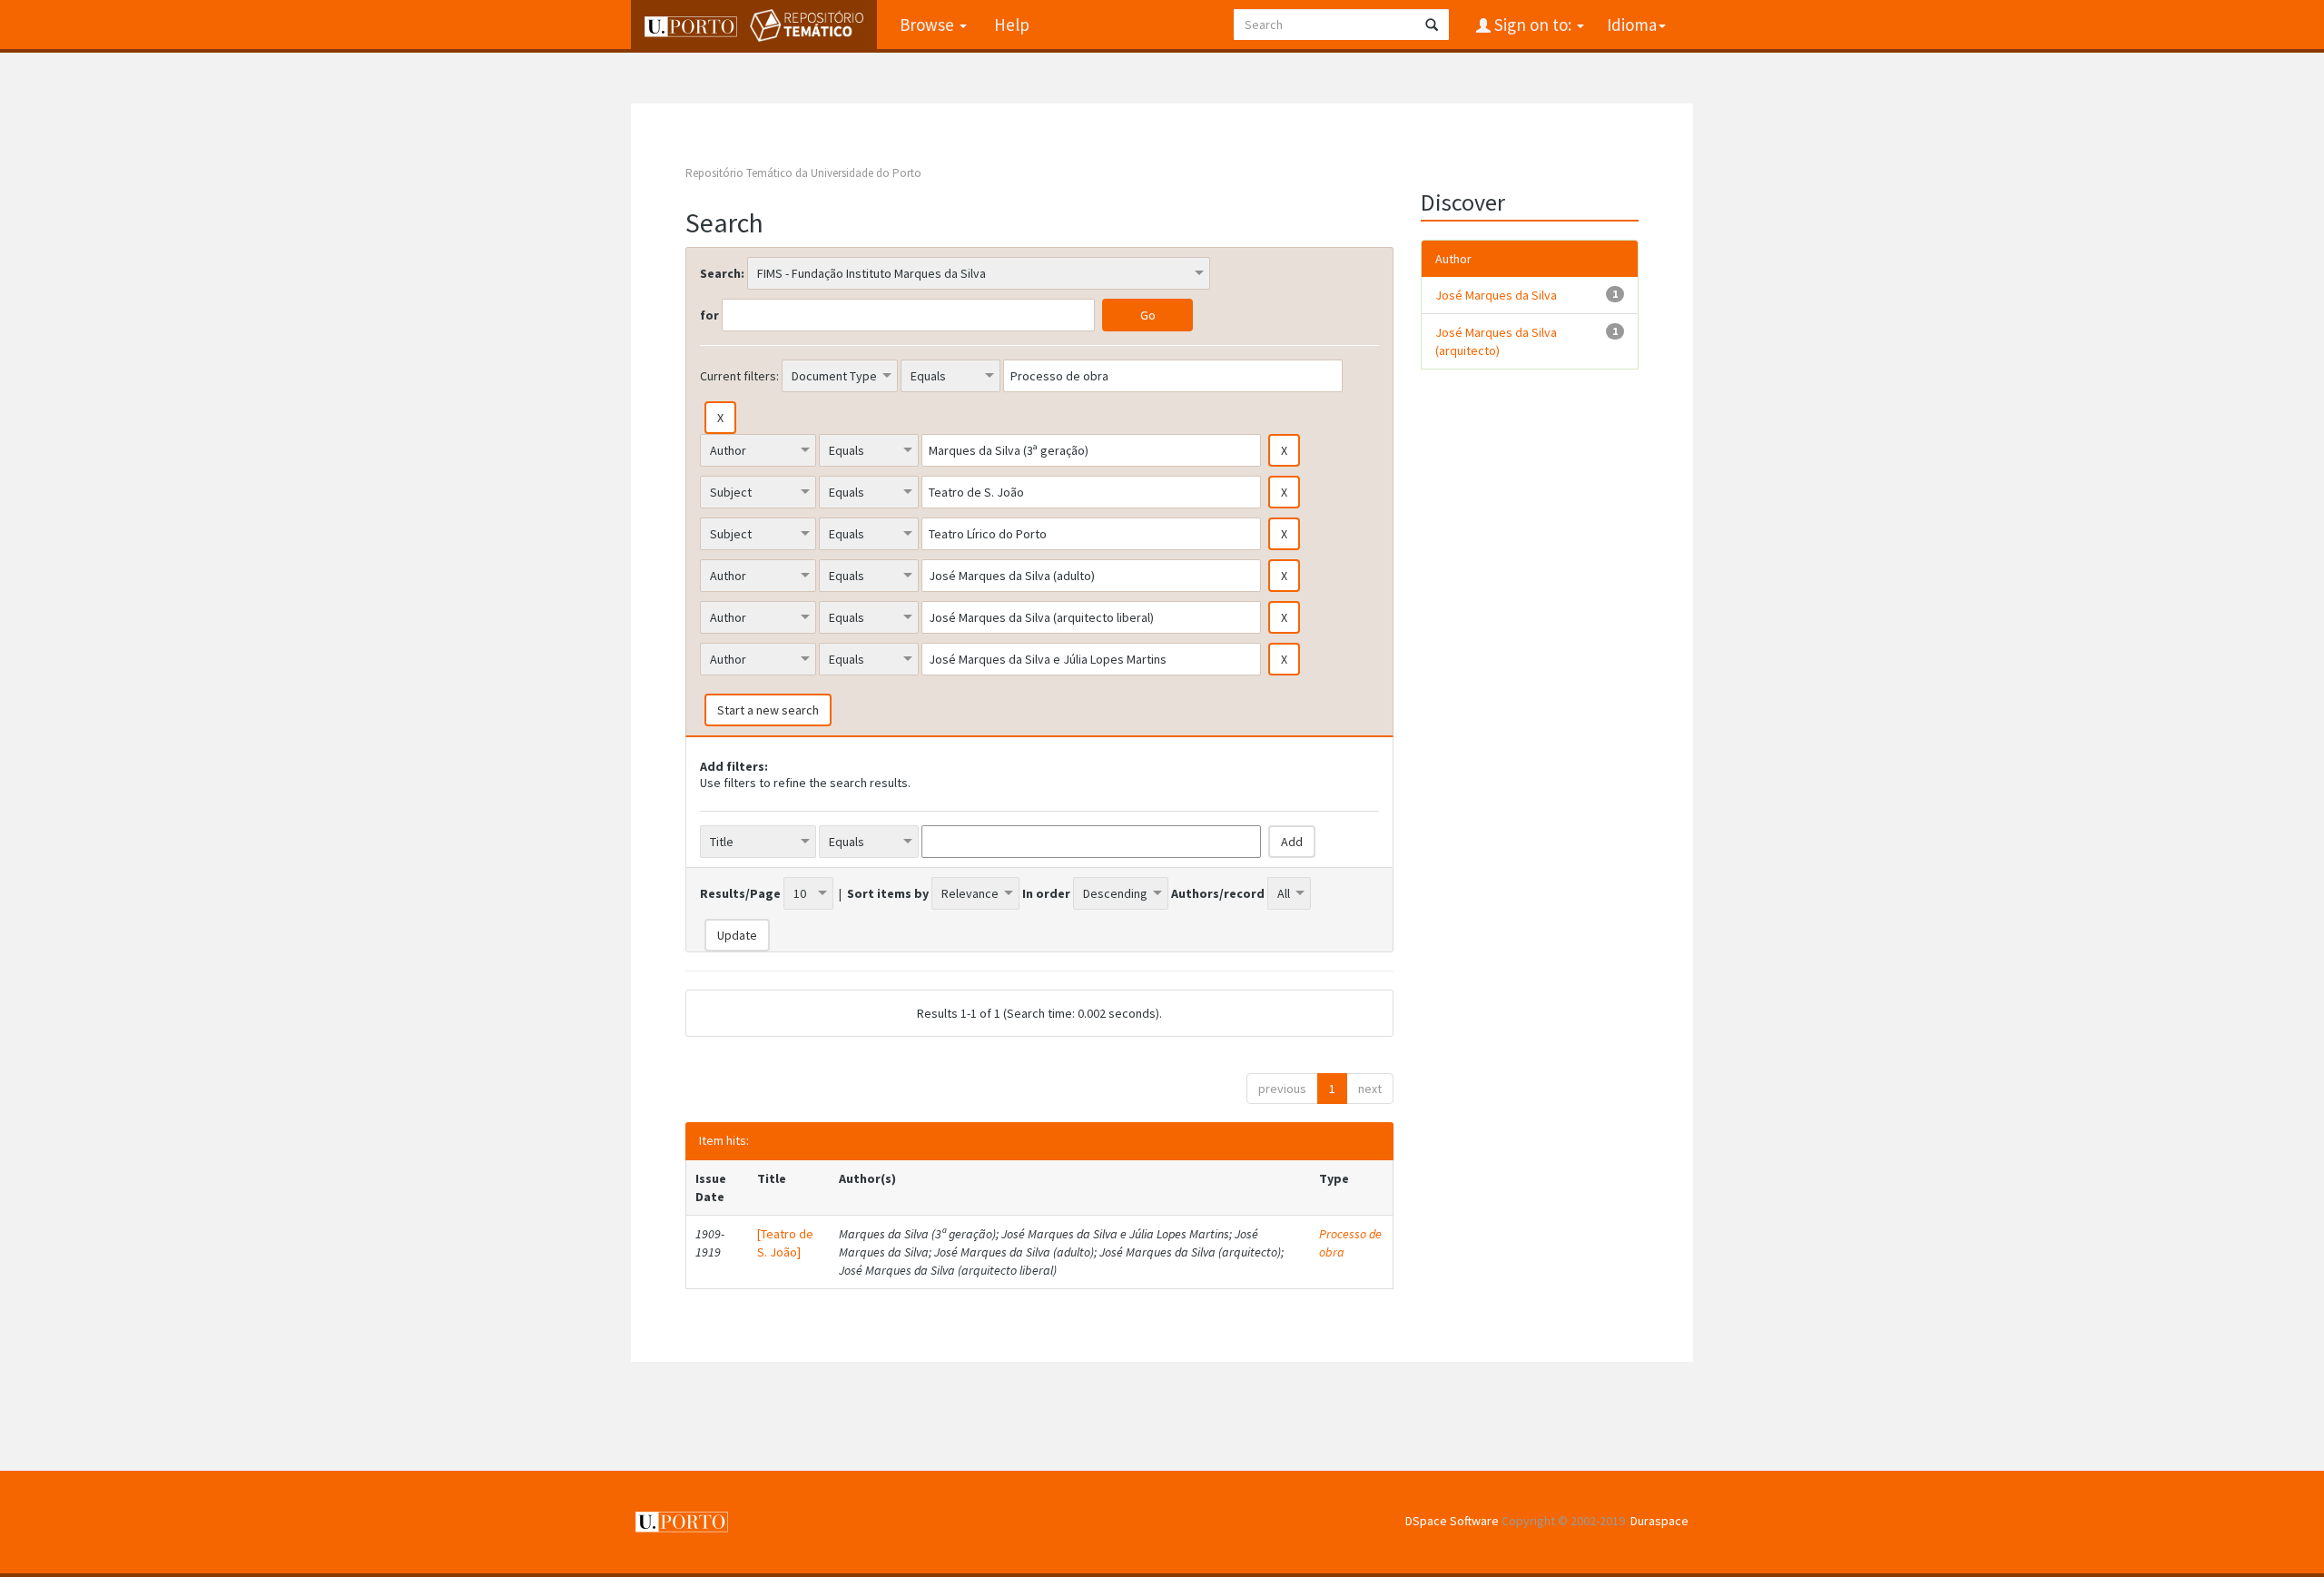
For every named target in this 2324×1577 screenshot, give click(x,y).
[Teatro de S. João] (785, 1243)
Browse (929, 25)
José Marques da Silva (1496, 295)
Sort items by (888, 893)
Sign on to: (1533, 25)
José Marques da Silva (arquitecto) (1496, 341)
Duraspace (1659, 1521)
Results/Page (740, 893)
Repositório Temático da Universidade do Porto (803, 173)
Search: (722, 273)
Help (1012, 25)
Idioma (1632, 25)
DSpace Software (1452, 1521)
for (709, 315)
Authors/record (1218, 893)
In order (1046, 893)
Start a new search (768, 710)
